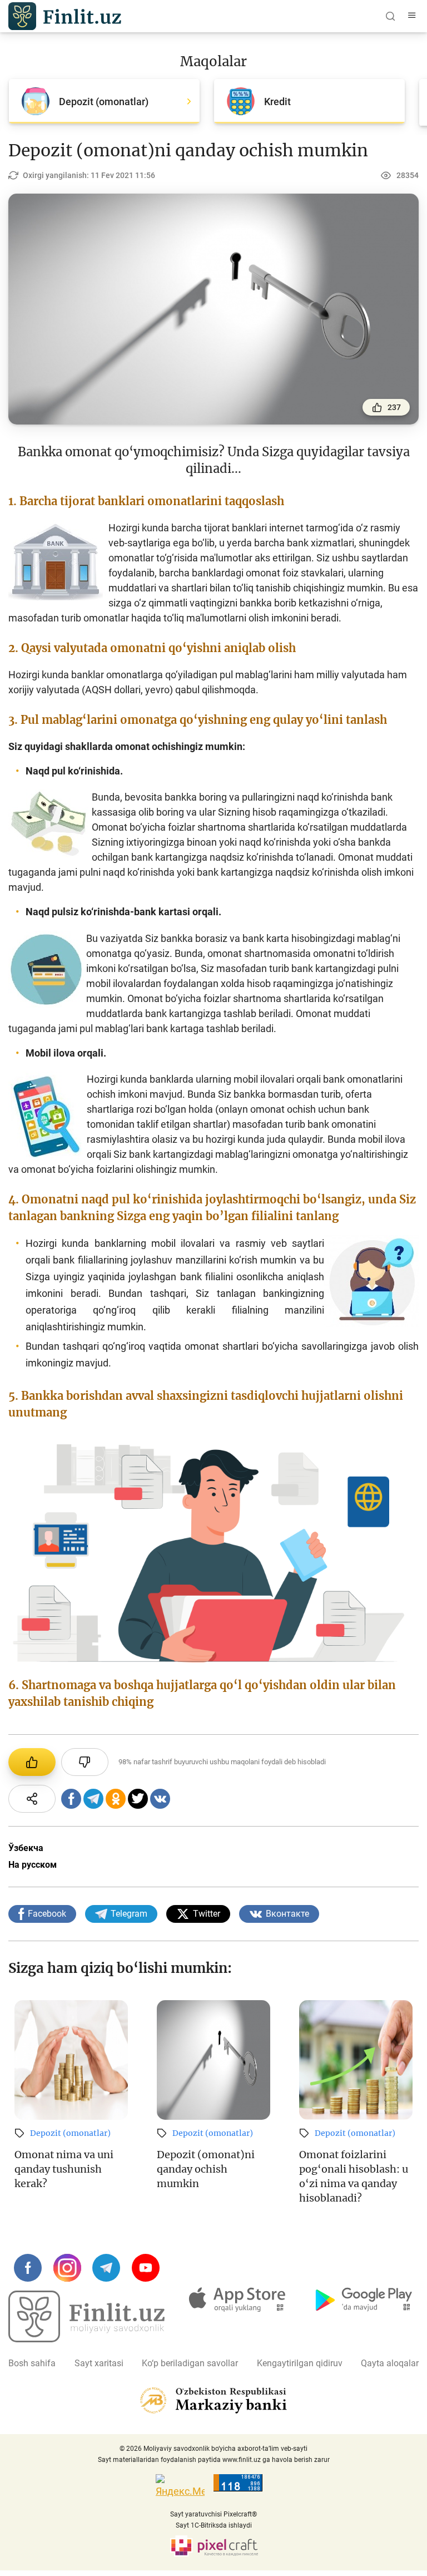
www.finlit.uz (242, 2460)
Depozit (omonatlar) (70, 2133)
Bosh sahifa (32, 2363)
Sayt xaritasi (99, 2363)
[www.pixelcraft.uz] (214, 2546)
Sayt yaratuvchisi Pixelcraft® (213, 2514)
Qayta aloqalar (390, 2363)
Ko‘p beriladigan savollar (190, 2363)
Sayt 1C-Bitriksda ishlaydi (214, 2525)
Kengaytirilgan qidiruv (300, 2363)
